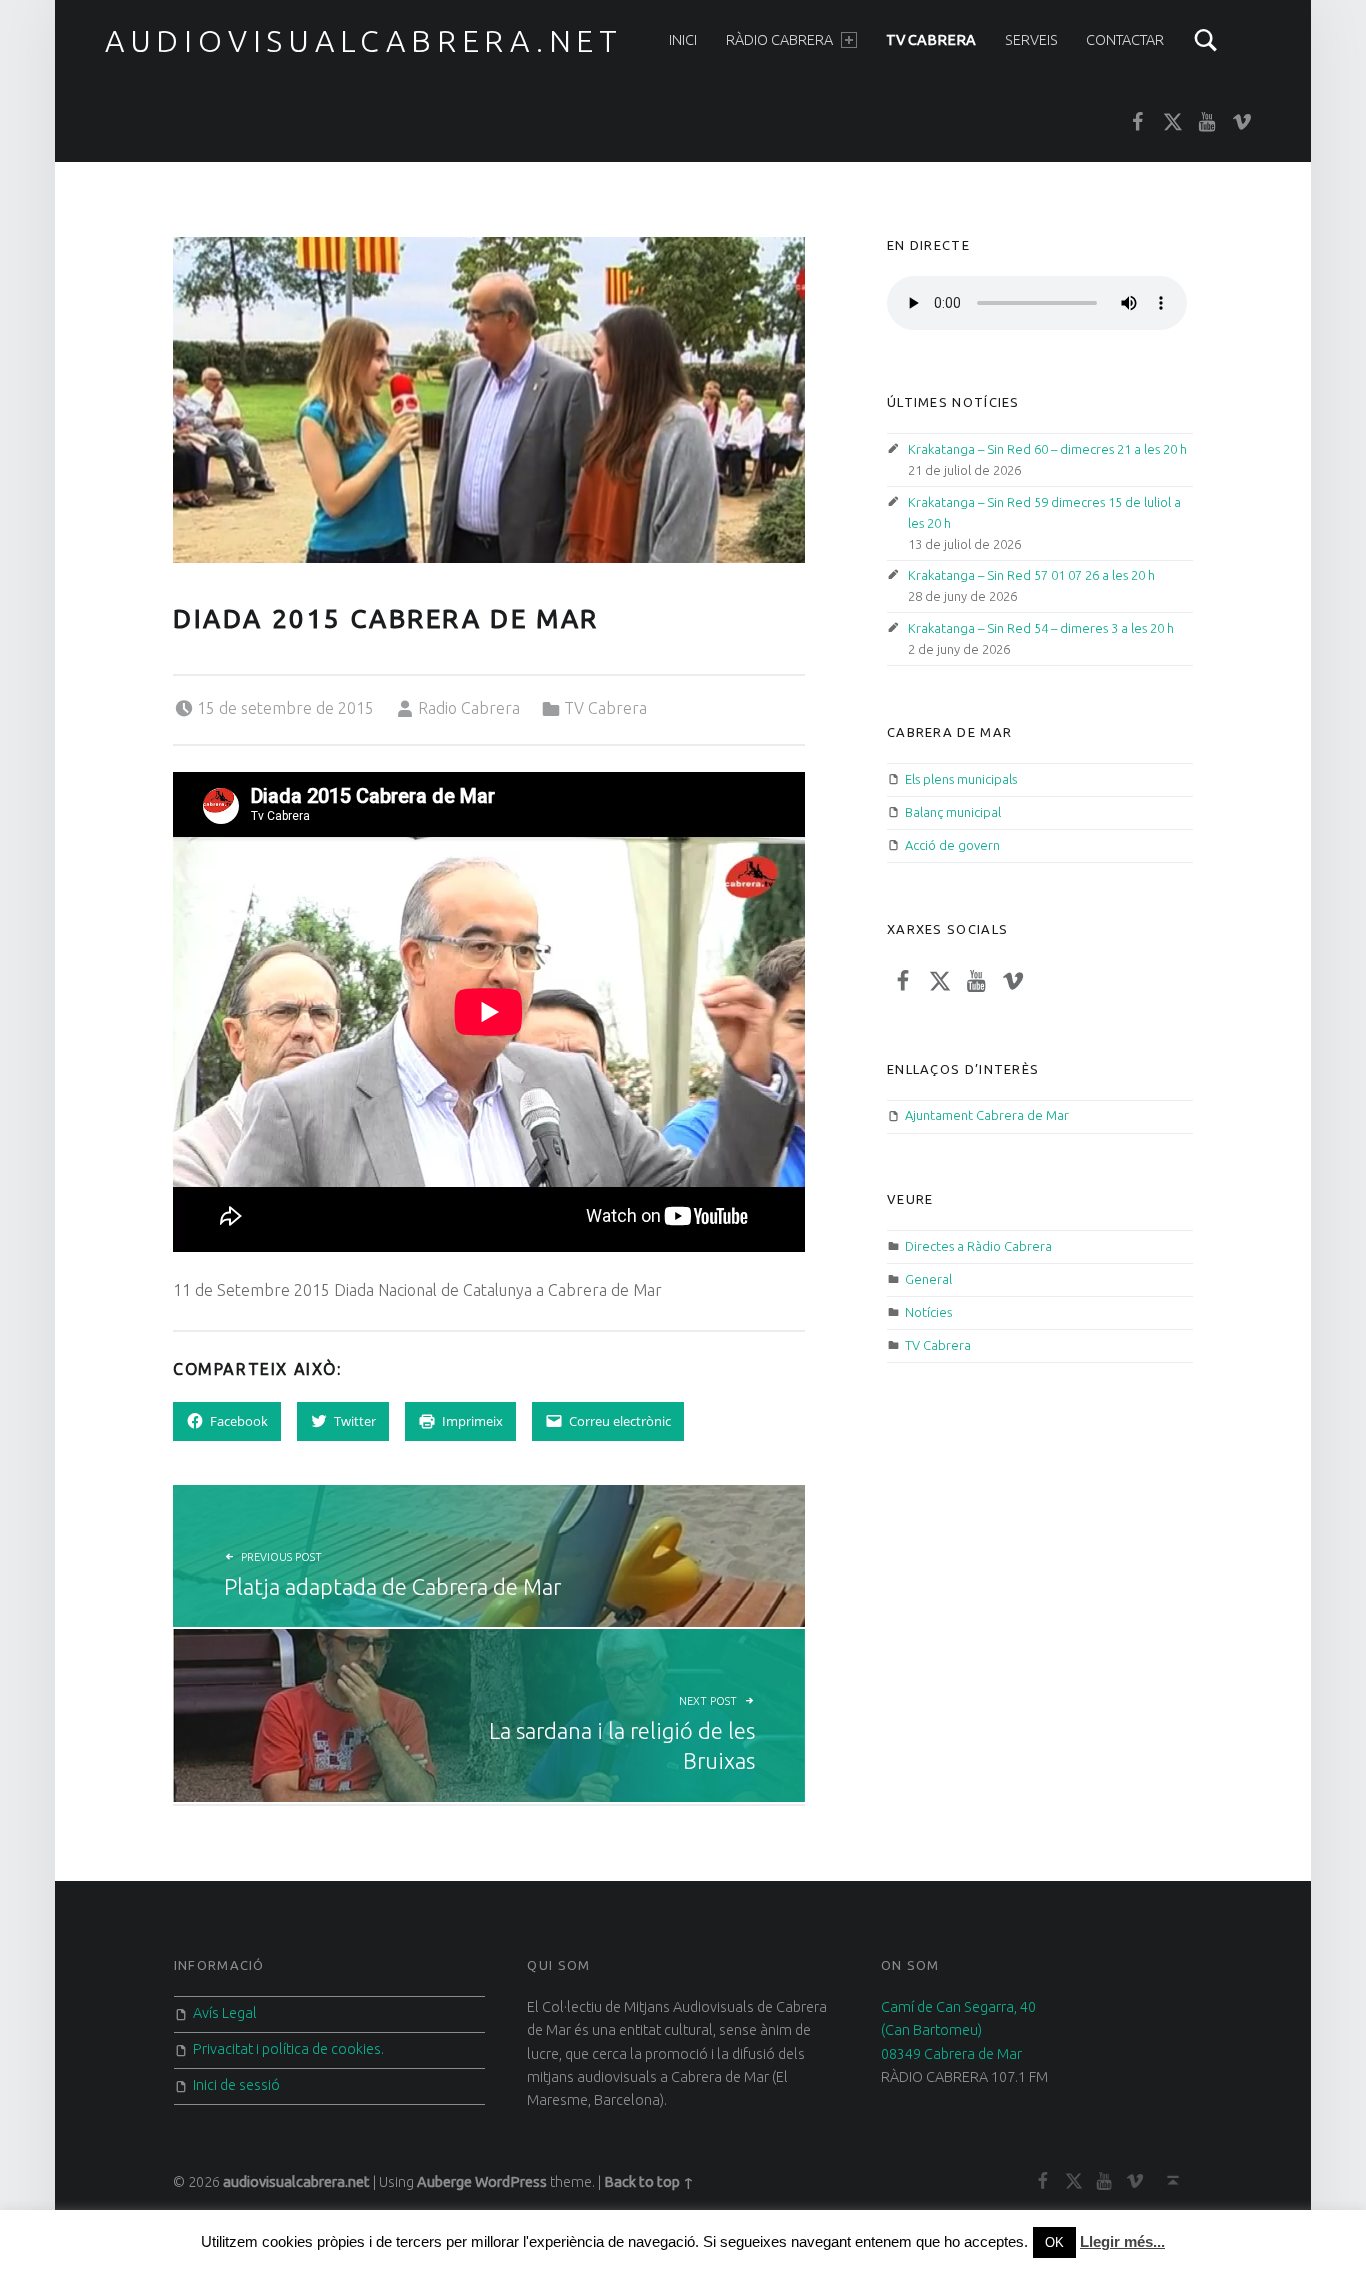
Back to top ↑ (649, 2182)
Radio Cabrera (469, 708)
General (928, 1279)
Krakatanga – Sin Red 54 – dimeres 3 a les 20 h (1041, 628)
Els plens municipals (961, 779)
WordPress (511, 2182)
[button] (489, 399)
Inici (683, 40)
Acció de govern (952, 845)
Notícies (928, 1312)
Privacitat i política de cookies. (288, 2049)
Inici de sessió (236, 2085)
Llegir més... (1122, 2241)
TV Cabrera (931, 40)
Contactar (1125, 40)
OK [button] (1054, 2242)
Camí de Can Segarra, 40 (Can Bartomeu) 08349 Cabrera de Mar (958, 2030)
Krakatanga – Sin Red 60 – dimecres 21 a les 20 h (1047, 449)
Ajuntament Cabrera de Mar (987, 1115)
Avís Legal (225, 2013)
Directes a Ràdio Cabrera (978, 1246)
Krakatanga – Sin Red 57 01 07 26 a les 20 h (1031, 575)
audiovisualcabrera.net (364, 41)
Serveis (1031, 40)
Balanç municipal (953, 812)
